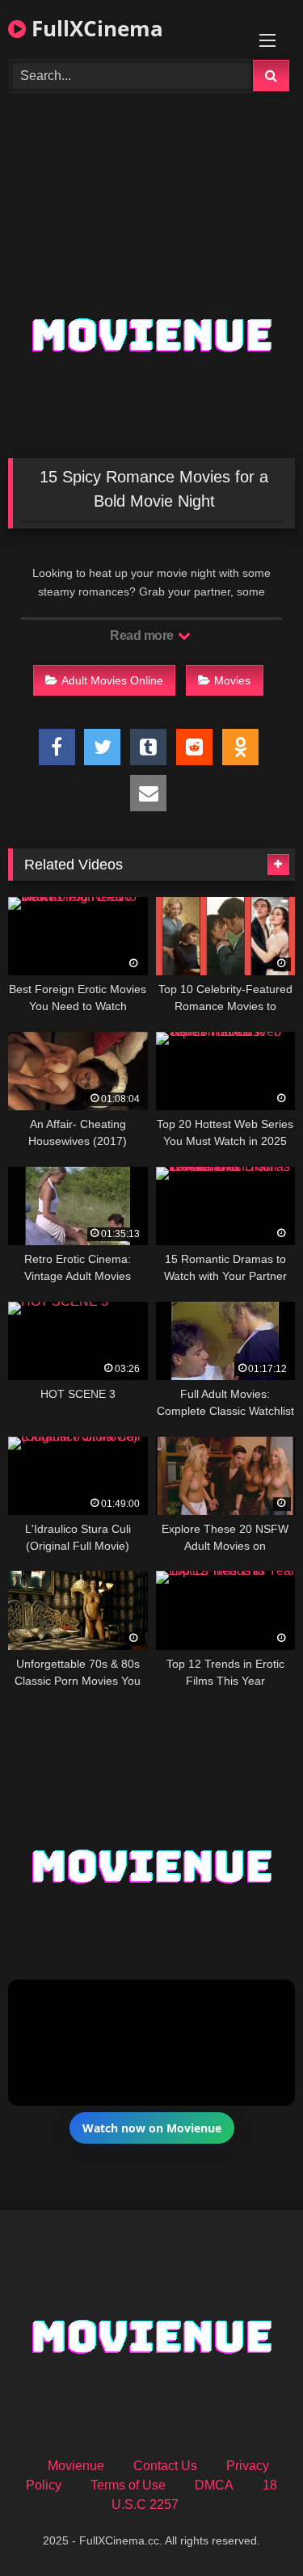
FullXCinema (95, 28)
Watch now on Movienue (152, 2128)
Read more (143, 636)
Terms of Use (128, 2485)
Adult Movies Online (112, 680)
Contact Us (165, 2466)
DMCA (214, 2485)
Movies (232, 680)
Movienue (76, 2466)
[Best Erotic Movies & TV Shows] (152, 189)
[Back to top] (253, 2528)
